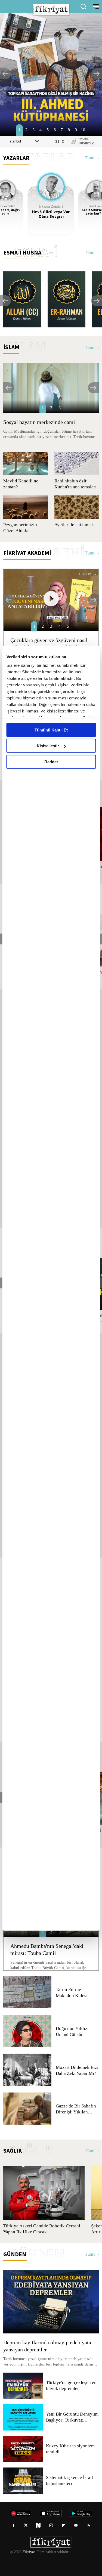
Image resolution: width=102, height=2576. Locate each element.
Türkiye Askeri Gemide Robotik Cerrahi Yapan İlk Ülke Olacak (41, 2229)
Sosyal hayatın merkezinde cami (40, 422)
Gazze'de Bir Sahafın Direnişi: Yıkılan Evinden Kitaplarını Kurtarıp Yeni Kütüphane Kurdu (76, 2109)
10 (83, 130)
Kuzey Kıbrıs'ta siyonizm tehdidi (70, 2449)
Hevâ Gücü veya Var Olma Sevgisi (51, 214)
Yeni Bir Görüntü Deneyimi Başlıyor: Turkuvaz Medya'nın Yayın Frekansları (72, 2417)
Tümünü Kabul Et (51, 730)
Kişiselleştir (48, 746)
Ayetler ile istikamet (74, 525)
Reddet (51, 762)
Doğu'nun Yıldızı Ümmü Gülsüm (72, 2032)
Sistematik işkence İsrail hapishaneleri (70, 2481)
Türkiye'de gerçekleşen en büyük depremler (72, 2386)
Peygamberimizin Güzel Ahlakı (21, 528)
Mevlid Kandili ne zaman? (20, 484)
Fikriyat (28, 2552)
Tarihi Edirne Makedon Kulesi (72, 1993)
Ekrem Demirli (51, 207)
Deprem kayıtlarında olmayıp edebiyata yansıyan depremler (49, 2346)
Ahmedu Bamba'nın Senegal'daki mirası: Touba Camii (49, 1949)
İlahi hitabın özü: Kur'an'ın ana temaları (71, 484)
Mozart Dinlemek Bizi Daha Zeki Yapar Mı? (77, 2070)
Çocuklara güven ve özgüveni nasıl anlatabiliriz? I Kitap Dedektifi (50, 644)
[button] (5, 74)
